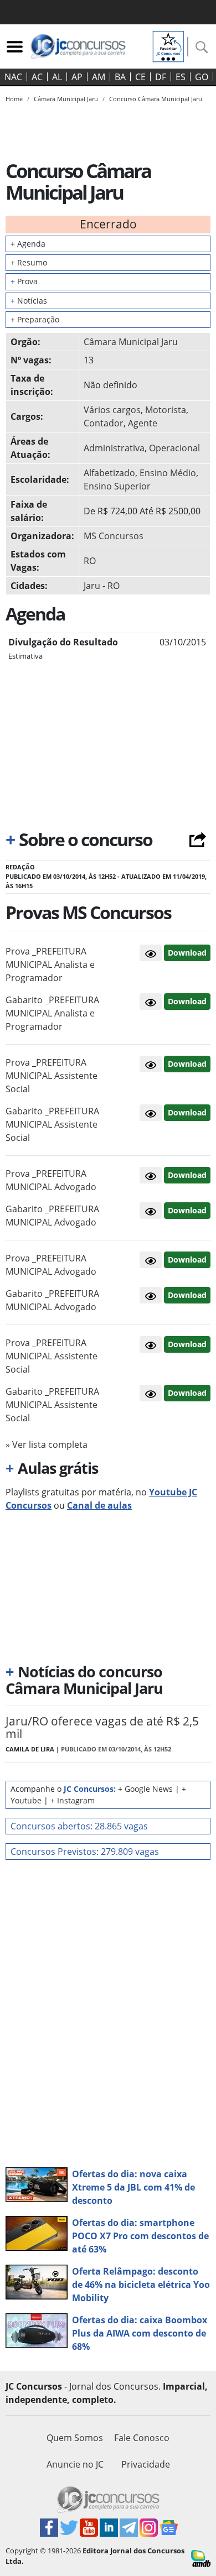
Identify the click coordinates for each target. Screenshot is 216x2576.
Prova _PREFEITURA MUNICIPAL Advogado (51, 1180)
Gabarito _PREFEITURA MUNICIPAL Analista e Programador (52, 1013)
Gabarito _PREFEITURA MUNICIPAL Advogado (52, 1216)
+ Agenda (28, 244)
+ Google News (145, 1789)
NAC (13, 77)
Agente (143, 423)
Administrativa (114, 448)
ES (181, 77)
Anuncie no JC (75, 2464)
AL (57, 77)
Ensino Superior (117, 486)
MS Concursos (114, 536)
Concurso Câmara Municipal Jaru (156, 99)
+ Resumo (29, 262)
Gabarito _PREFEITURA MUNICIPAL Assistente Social (52, 1124)
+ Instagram (73, 1800)
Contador (104, 423)
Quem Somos (75, 2438)
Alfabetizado (109, 473)
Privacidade (146, 2464)
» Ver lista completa (47, 1445)
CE (140, 77)
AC (37, 77)
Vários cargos (112, 410)
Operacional (174, 448)
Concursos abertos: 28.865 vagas (79, 1826)
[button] (151, 953)
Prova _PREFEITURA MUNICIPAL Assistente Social (52, 1076)
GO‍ (202, 77)
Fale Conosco (142, 2438)
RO (90, 561)
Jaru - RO (102, 586)
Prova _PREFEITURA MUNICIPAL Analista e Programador (50, 964)
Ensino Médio (168, 473)
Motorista (166, 410)
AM (99, 77)
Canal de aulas (99, 1505)
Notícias (29, 301)
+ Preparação (35, 319)
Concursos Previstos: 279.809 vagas (85, 1852)
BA (120, 77)
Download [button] (187, 953)
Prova (24, 281)
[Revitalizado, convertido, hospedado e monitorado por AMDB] (201, 2558)
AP (77, 77)
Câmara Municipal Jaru (131, 342)
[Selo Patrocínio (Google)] (168, 45)
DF (161, 77)
